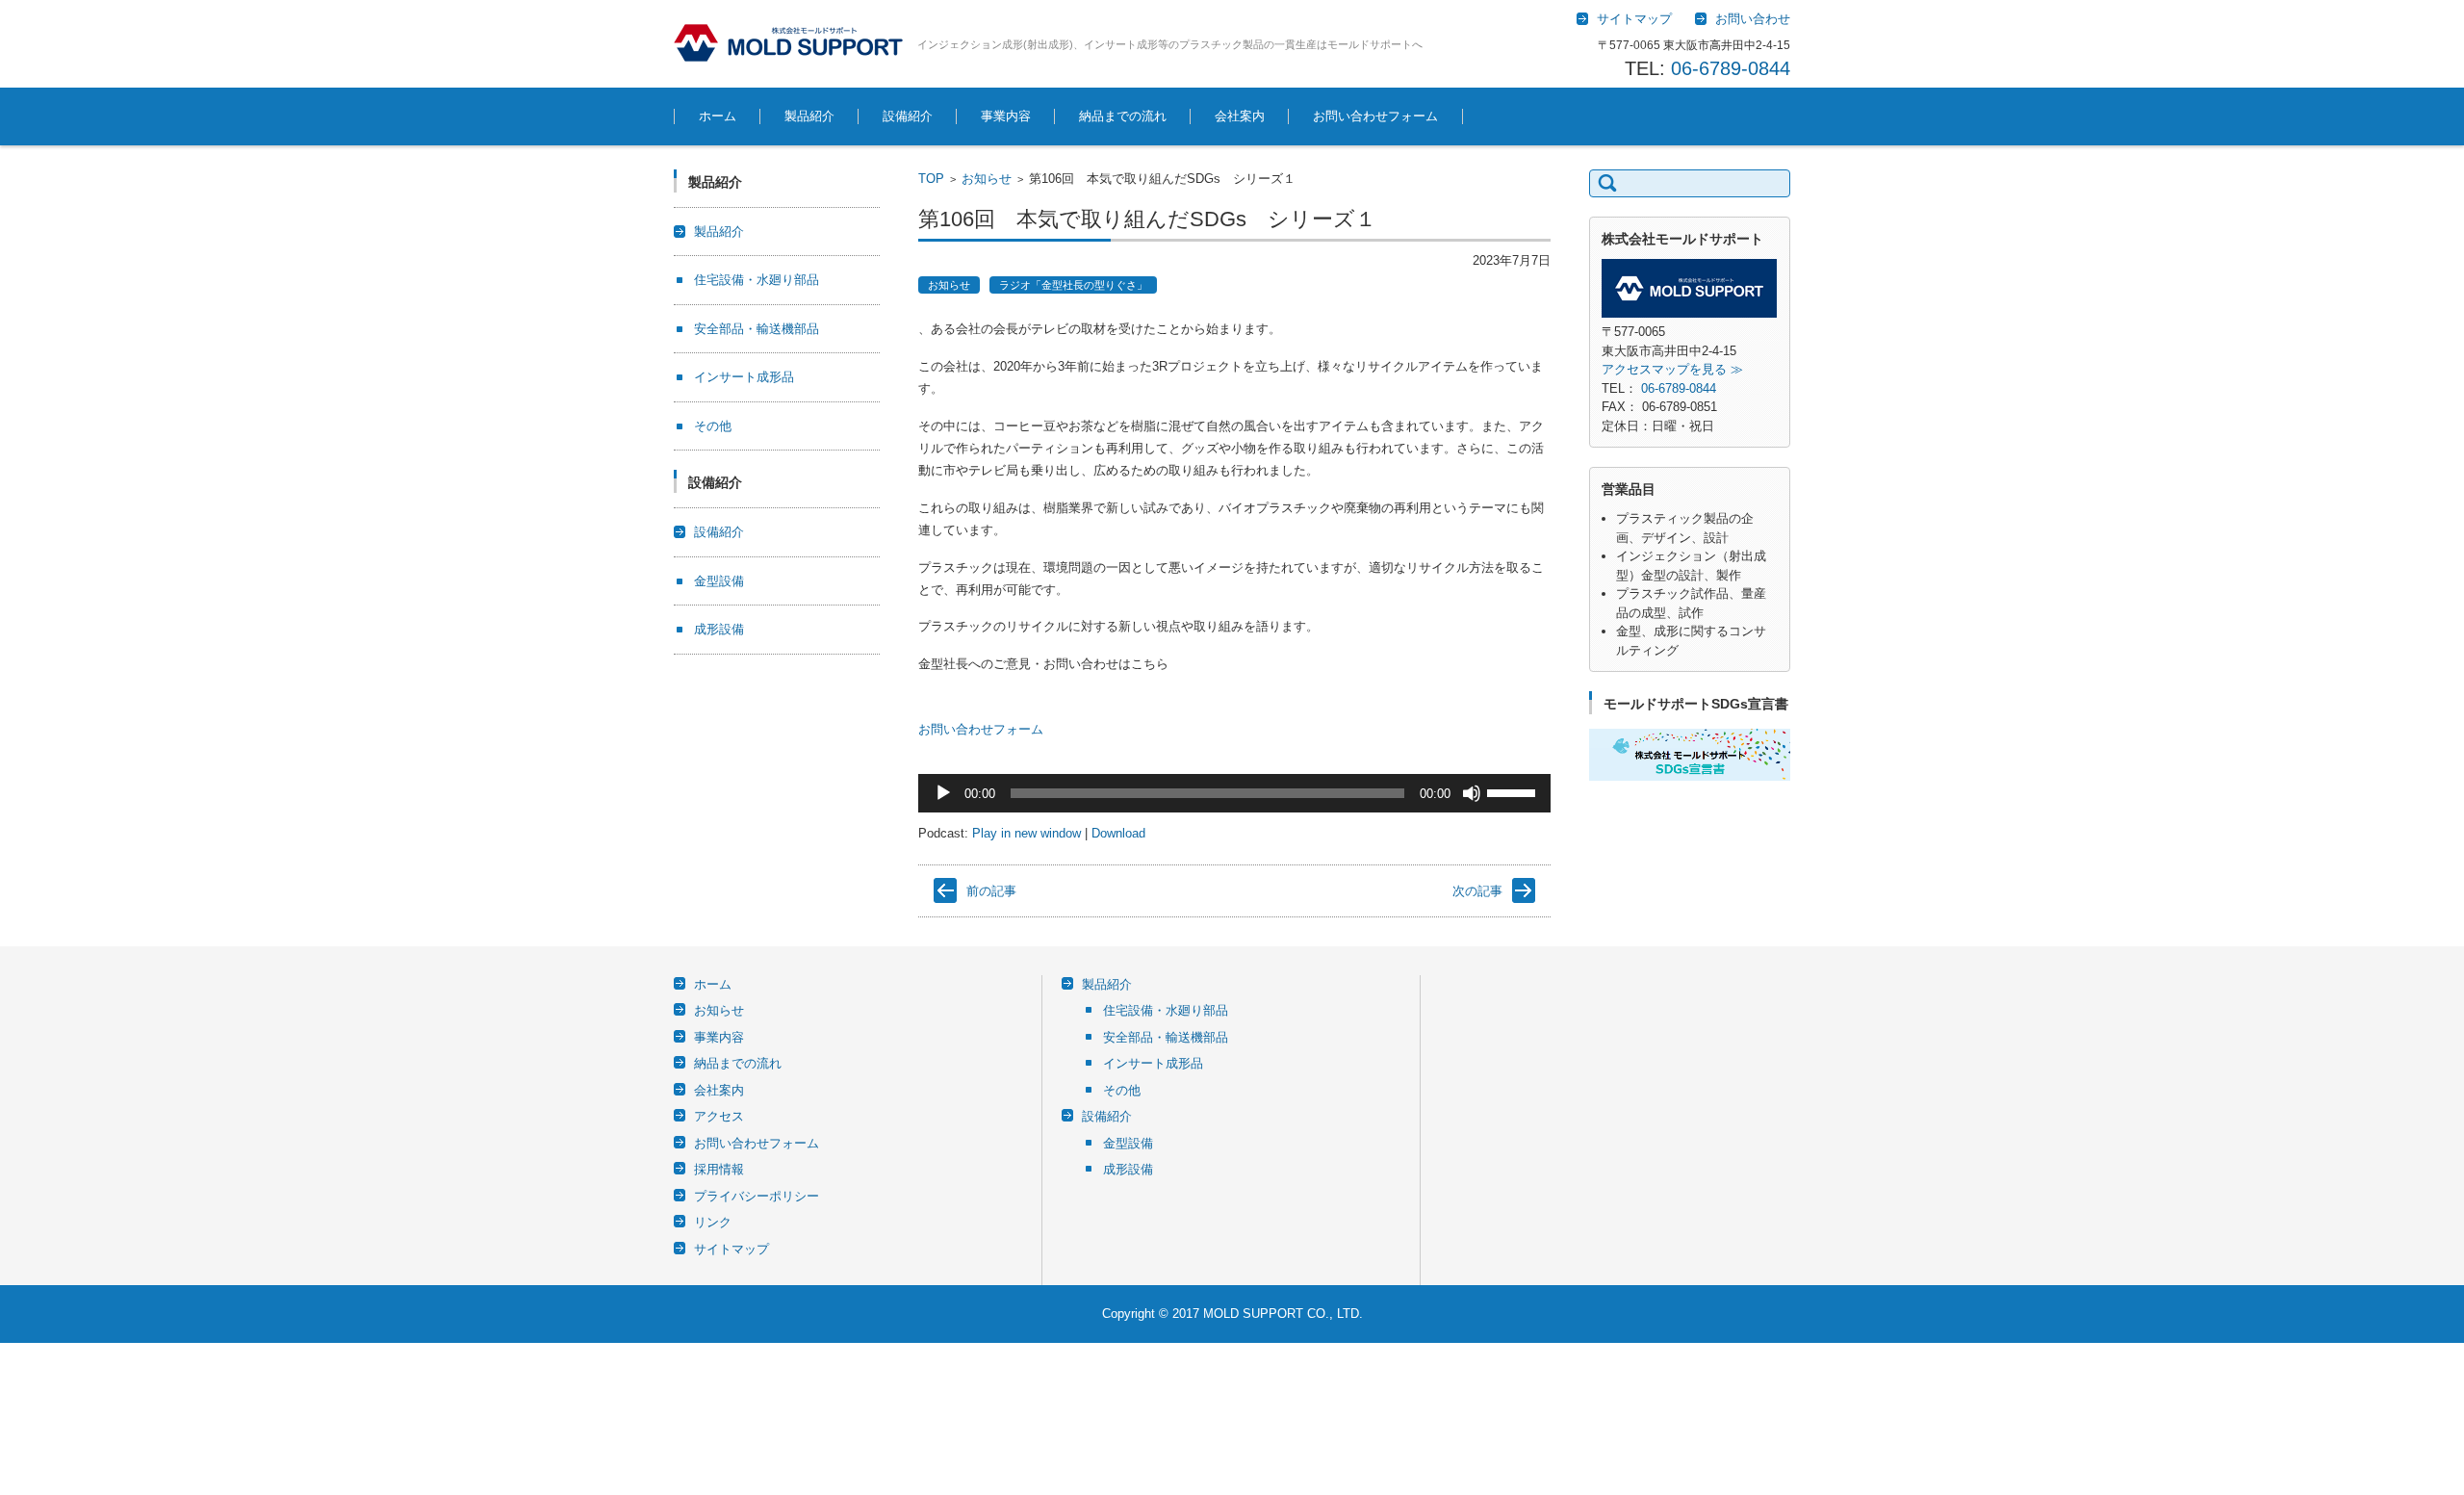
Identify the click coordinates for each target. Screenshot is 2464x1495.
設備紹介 (908, 116)
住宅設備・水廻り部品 (757, 280)
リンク (713, 1222)
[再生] (943, 793)
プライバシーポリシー (757, 1196)
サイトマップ (731, 1249)
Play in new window (1027, 833)
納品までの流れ (1123, 116)
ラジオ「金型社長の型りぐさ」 (1073, 285)
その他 (713, 426)
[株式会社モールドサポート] (788, 43)
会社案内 (1240, 116)
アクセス (719, 1116)
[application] (1234, 793)
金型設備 (719, 581)
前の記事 (991, 891)
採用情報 (719, 1169)
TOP (931, 179)
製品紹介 (809, 116)
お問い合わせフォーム (1375, 116)
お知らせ (987, 179)
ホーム (718, 116)
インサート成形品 (744, 377)
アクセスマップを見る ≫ (1672, 369)
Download (1118, 833)
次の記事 (1477, 891)
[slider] (1514, 791)
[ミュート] (1472, 793)
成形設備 (719, 629)
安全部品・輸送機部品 (757, 329)
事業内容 (1006, 116)
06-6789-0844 (1731, 68)
